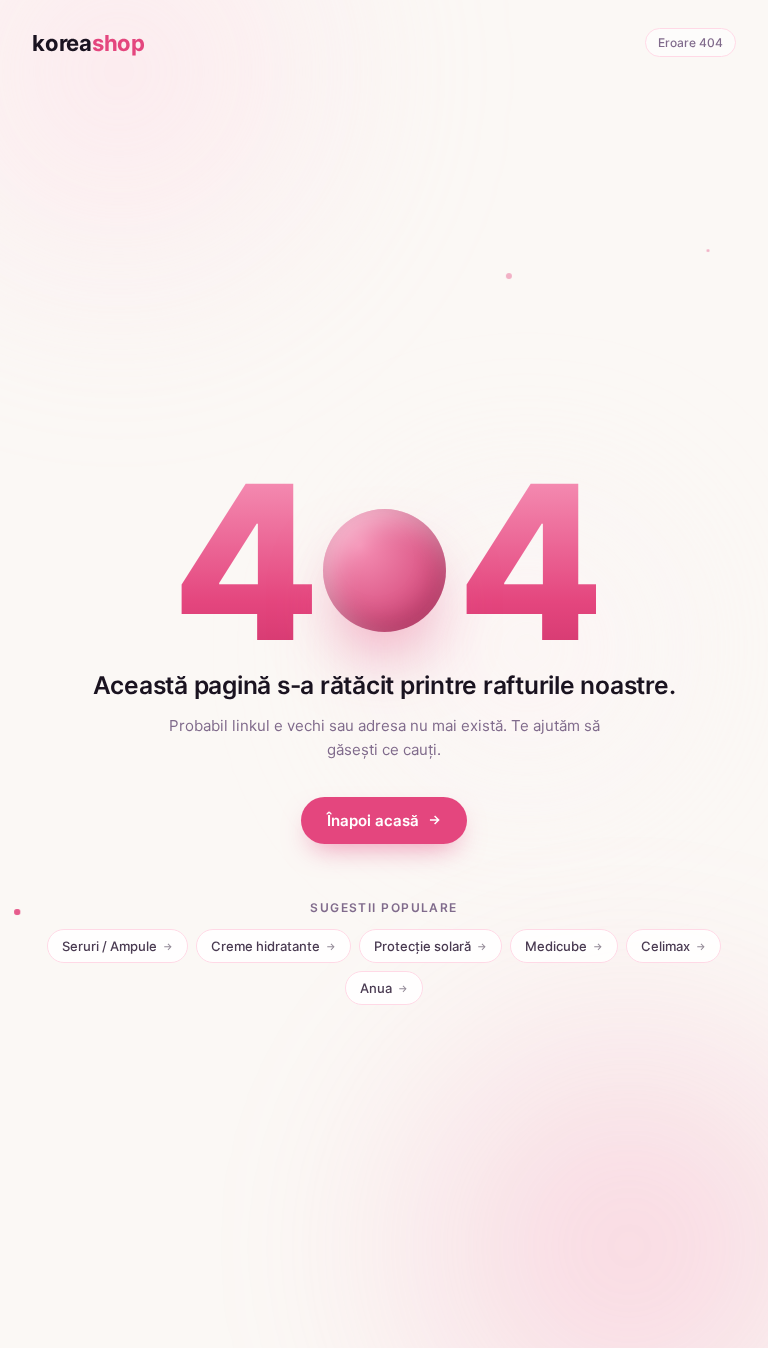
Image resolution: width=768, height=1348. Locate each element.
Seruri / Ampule (117, 946)
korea (88, 43)
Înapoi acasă (373, 820)
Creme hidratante (273, 946)
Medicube (564, 946)
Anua (384, 988)
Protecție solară (430, 946)
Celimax (673, 946)
